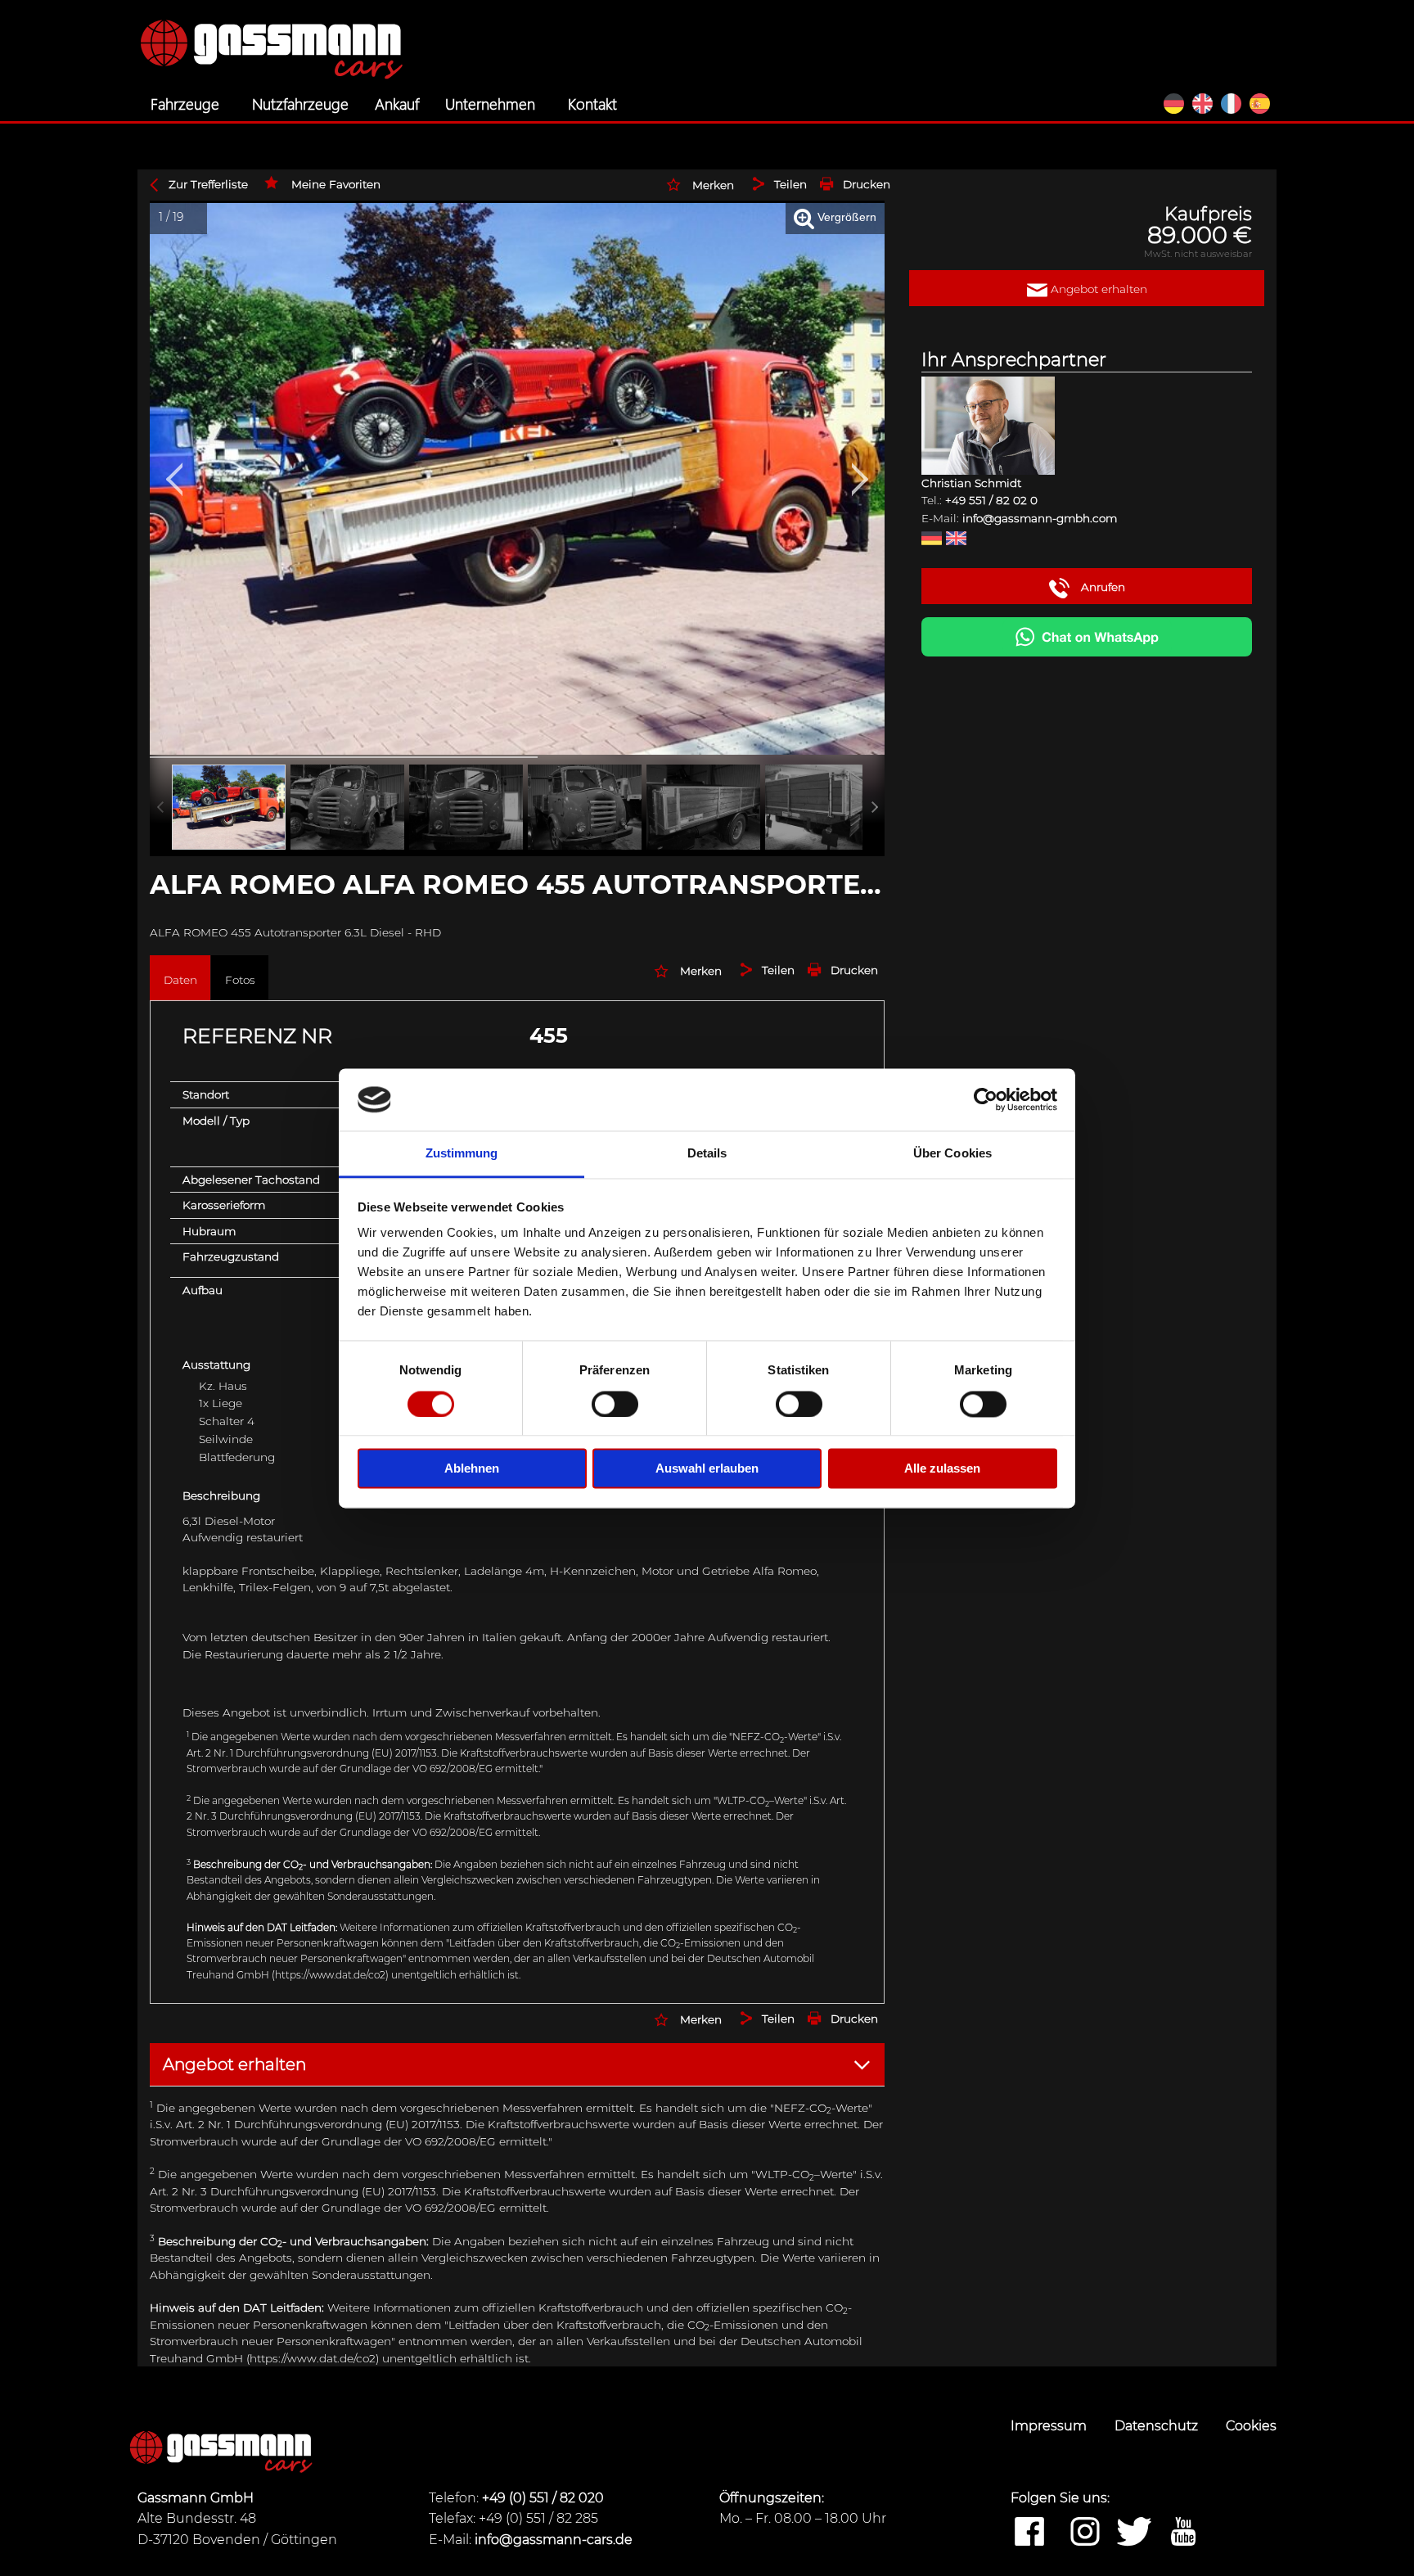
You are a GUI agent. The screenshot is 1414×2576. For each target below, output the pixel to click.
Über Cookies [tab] (952, 1154)
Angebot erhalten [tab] (234, 2064)
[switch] (615, 1404)
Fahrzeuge (185, 103)
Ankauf (397, 103)
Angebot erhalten (1097, 289)
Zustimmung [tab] (462, 1154)
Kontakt (592, 103)
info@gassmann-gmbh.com (1040, 518)
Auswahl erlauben (707, 1469)
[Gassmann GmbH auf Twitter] (1134, 2533)
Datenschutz (1158, 2426)
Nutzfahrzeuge (300, 103)
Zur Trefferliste (208, 184)
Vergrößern (845, 217)
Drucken (867, 184)
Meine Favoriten (336, 184)
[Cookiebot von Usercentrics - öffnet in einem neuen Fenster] (986, 1099)
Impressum (1050, 2426)
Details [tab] (707, 1154)
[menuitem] (188, 104)
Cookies (1251, 2426)
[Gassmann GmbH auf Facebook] (1029, 2533)
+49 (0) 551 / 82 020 (543, 2498)
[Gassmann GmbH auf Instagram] (1085, 2533)
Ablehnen (472, 1469)
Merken (713, 185)
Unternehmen (490, 103)
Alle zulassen (942, 1469)
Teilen (790, 184)
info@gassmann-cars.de (554, 2540)
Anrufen (1101, 587)
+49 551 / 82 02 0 (991, 500)
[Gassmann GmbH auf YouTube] (1183, 2533)
